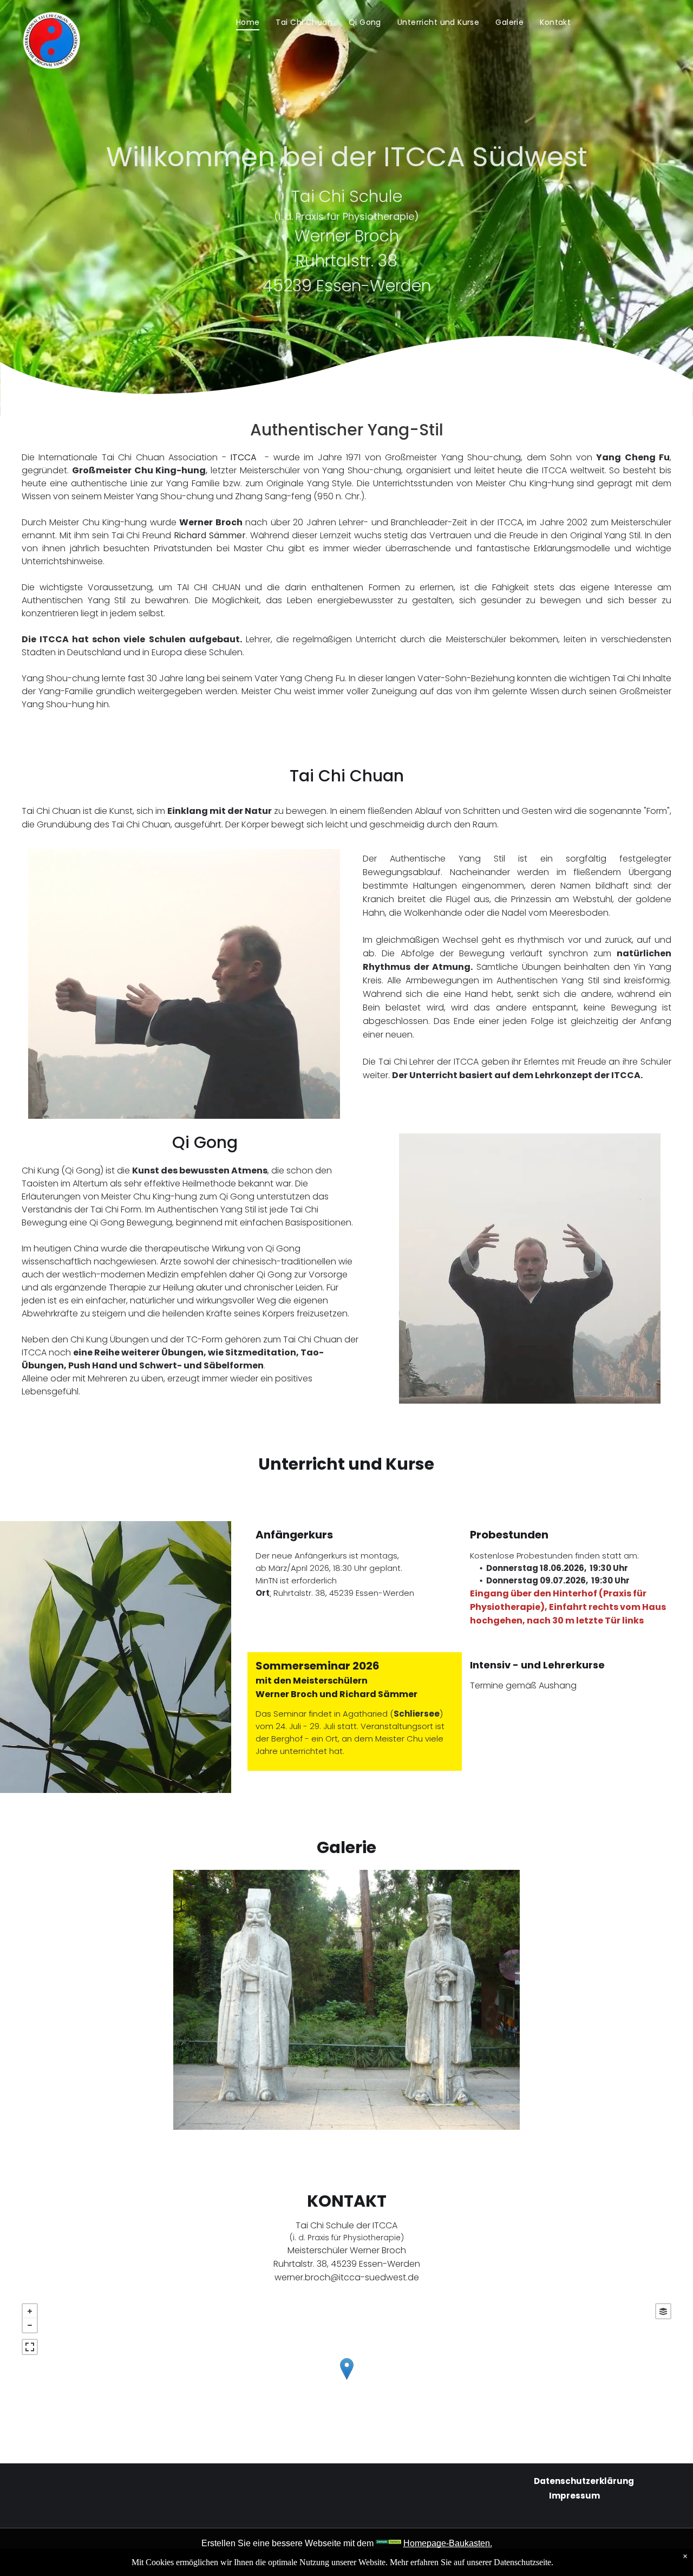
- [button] (30, 2325)
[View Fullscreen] (30, 2347)
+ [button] (30, 2311)
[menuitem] (248, 22)
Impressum (574, 2496)
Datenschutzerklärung (584, 2481)
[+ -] (346, 2380)
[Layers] (663, 2311)
